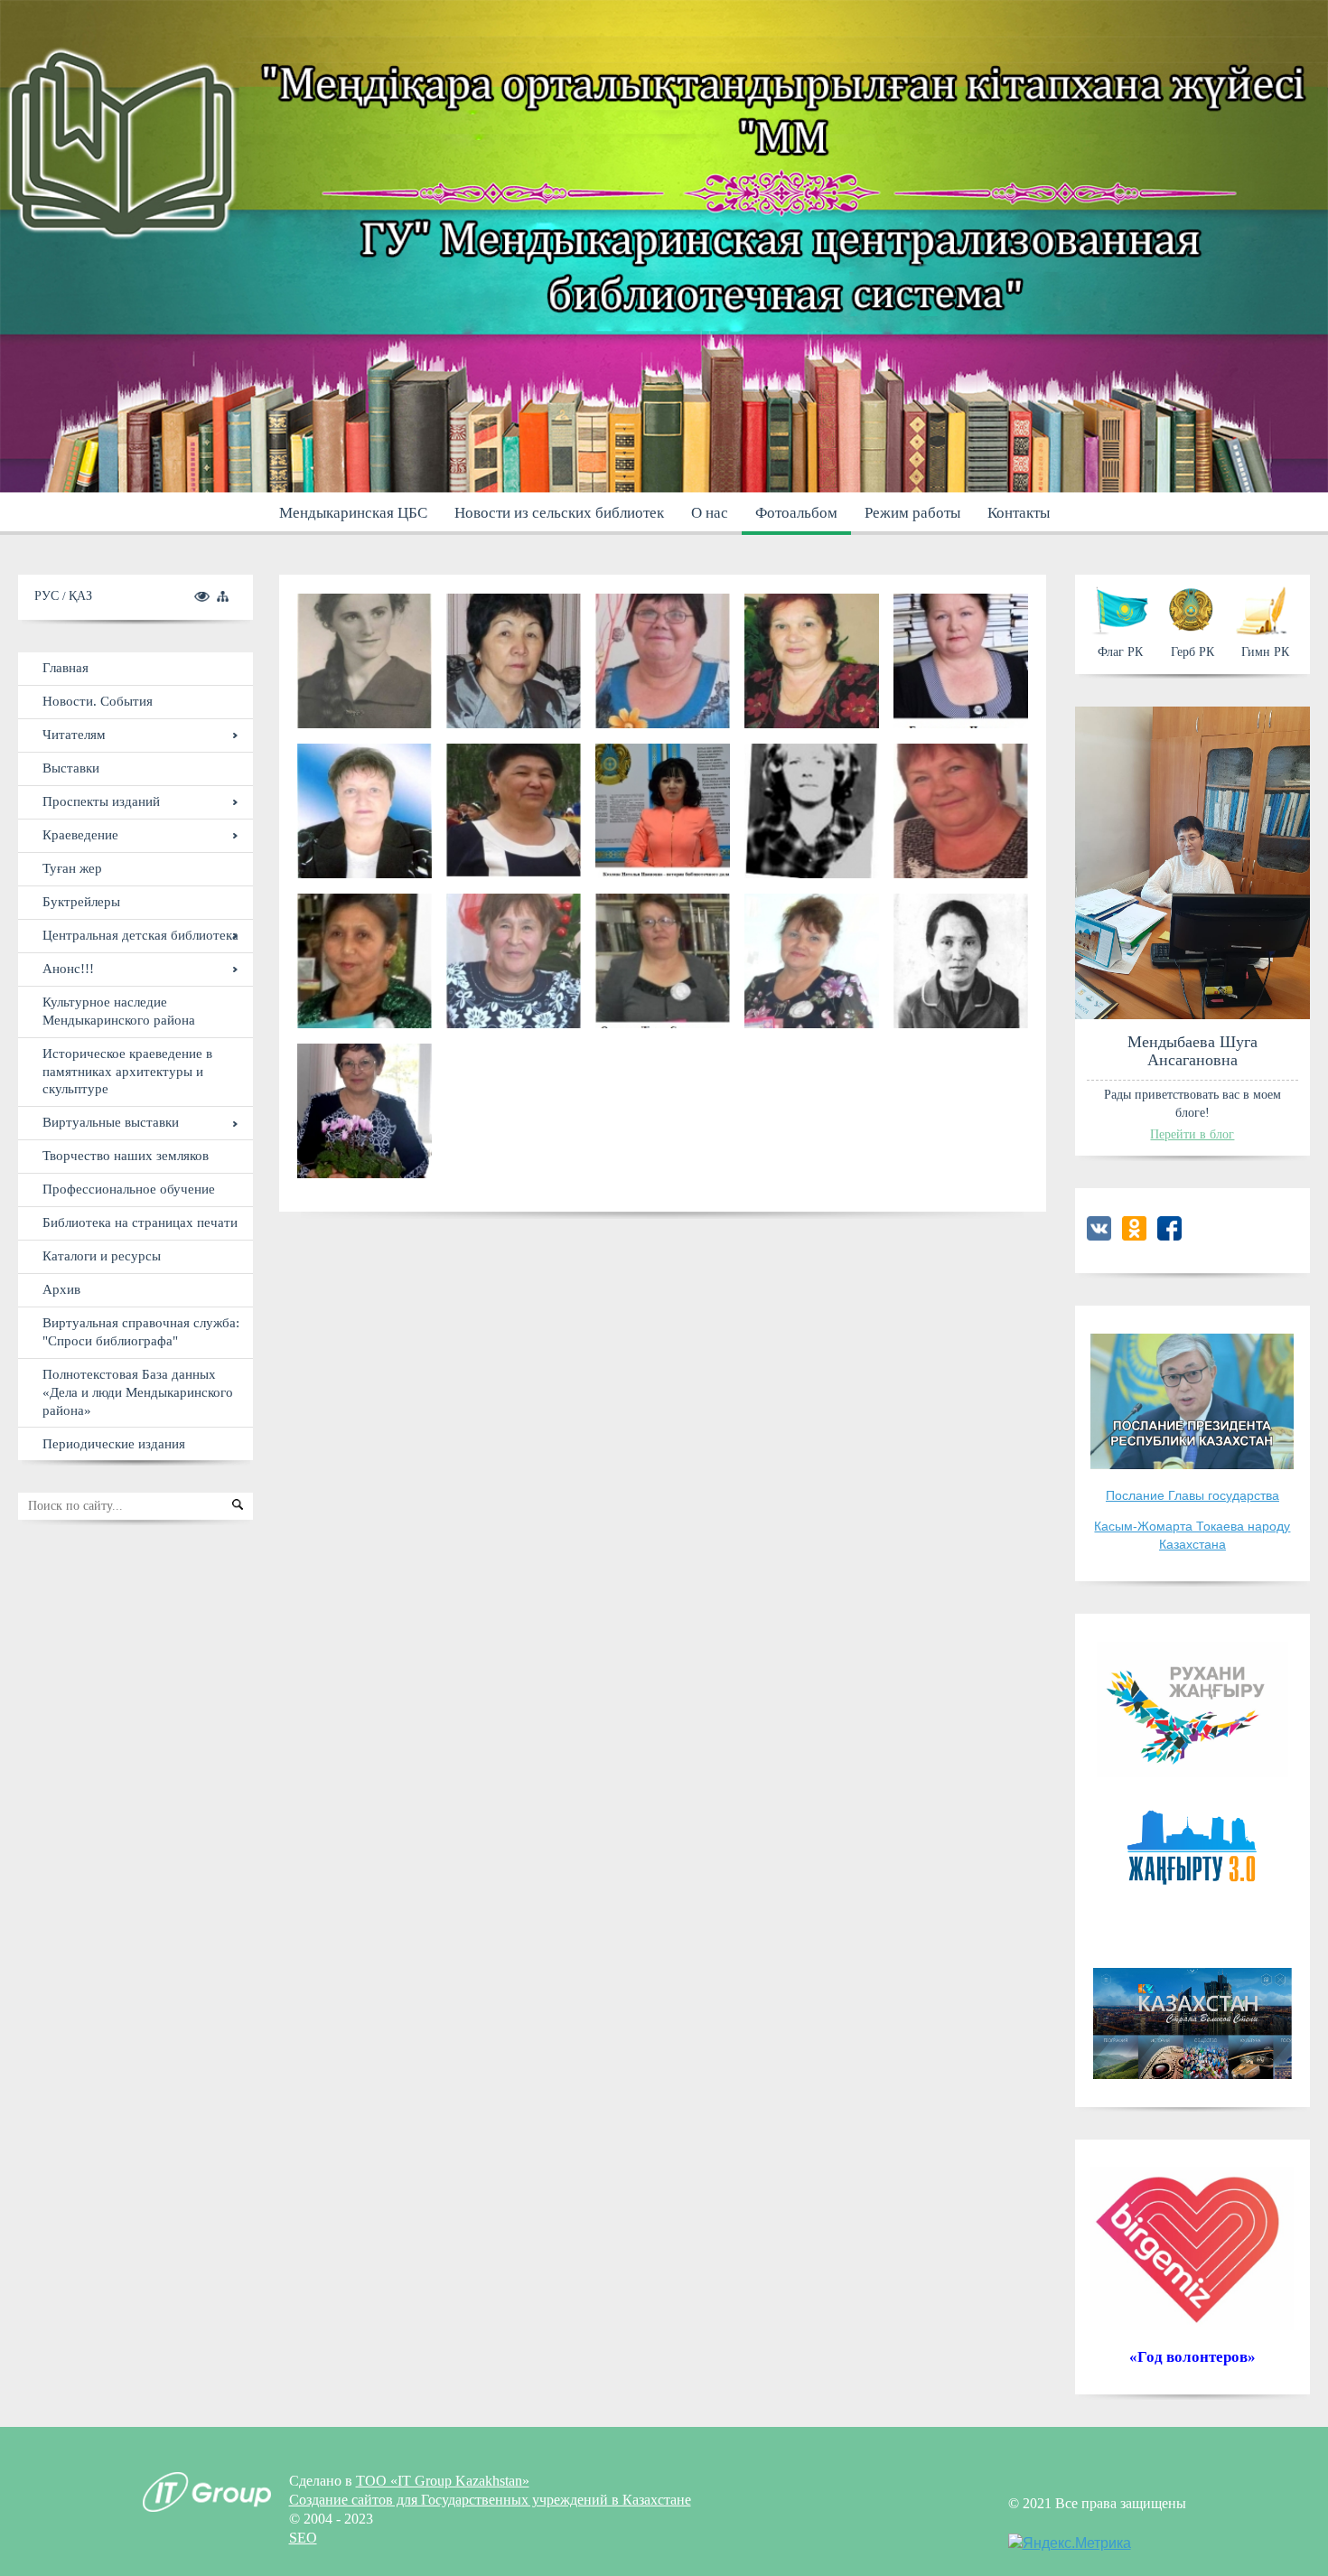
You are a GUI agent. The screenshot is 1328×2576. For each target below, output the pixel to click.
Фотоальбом (796, 513)
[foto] (365, 1111)
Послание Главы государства (1192, 1495)
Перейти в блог (1192, 1134)
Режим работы (912, 513)
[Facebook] (1169, 1236)
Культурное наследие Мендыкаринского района (119, 1011)
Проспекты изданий (101, 801)
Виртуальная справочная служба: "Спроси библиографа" (141, 1331)
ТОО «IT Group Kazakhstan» (443, 2481)
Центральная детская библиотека (140, 935)
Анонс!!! (68, 968)
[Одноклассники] (1134, 1236)
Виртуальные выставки (111, 1122)
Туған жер (72, 868)
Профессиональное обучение (129, 1189)
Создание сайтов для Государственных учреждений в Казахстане (490, 2500)
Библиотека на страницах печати (140, 1222)
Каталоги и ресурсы (102, 1255)
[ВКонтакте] (1099, 1236)
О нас (710, 513)
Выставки (71, 768)
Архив (61, 1289)
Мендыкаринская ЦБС (353, 513)
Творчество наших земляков (126, 1155)
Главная (65, 667)
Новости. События (98, 701)
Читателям (74, 734)
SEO (303, 2538)
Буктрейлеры (81, 901)
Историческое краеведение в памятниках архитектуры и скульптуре (127, 1071)
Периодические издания (114, 1443)
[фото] (365, 661)
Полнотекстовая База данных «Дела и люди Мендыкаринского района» (138, 1392)
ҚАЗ (80, 595)
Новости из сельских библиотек (559, 513)
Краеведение (80, 834)
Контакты (1019, 513)
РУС (48, 595)
